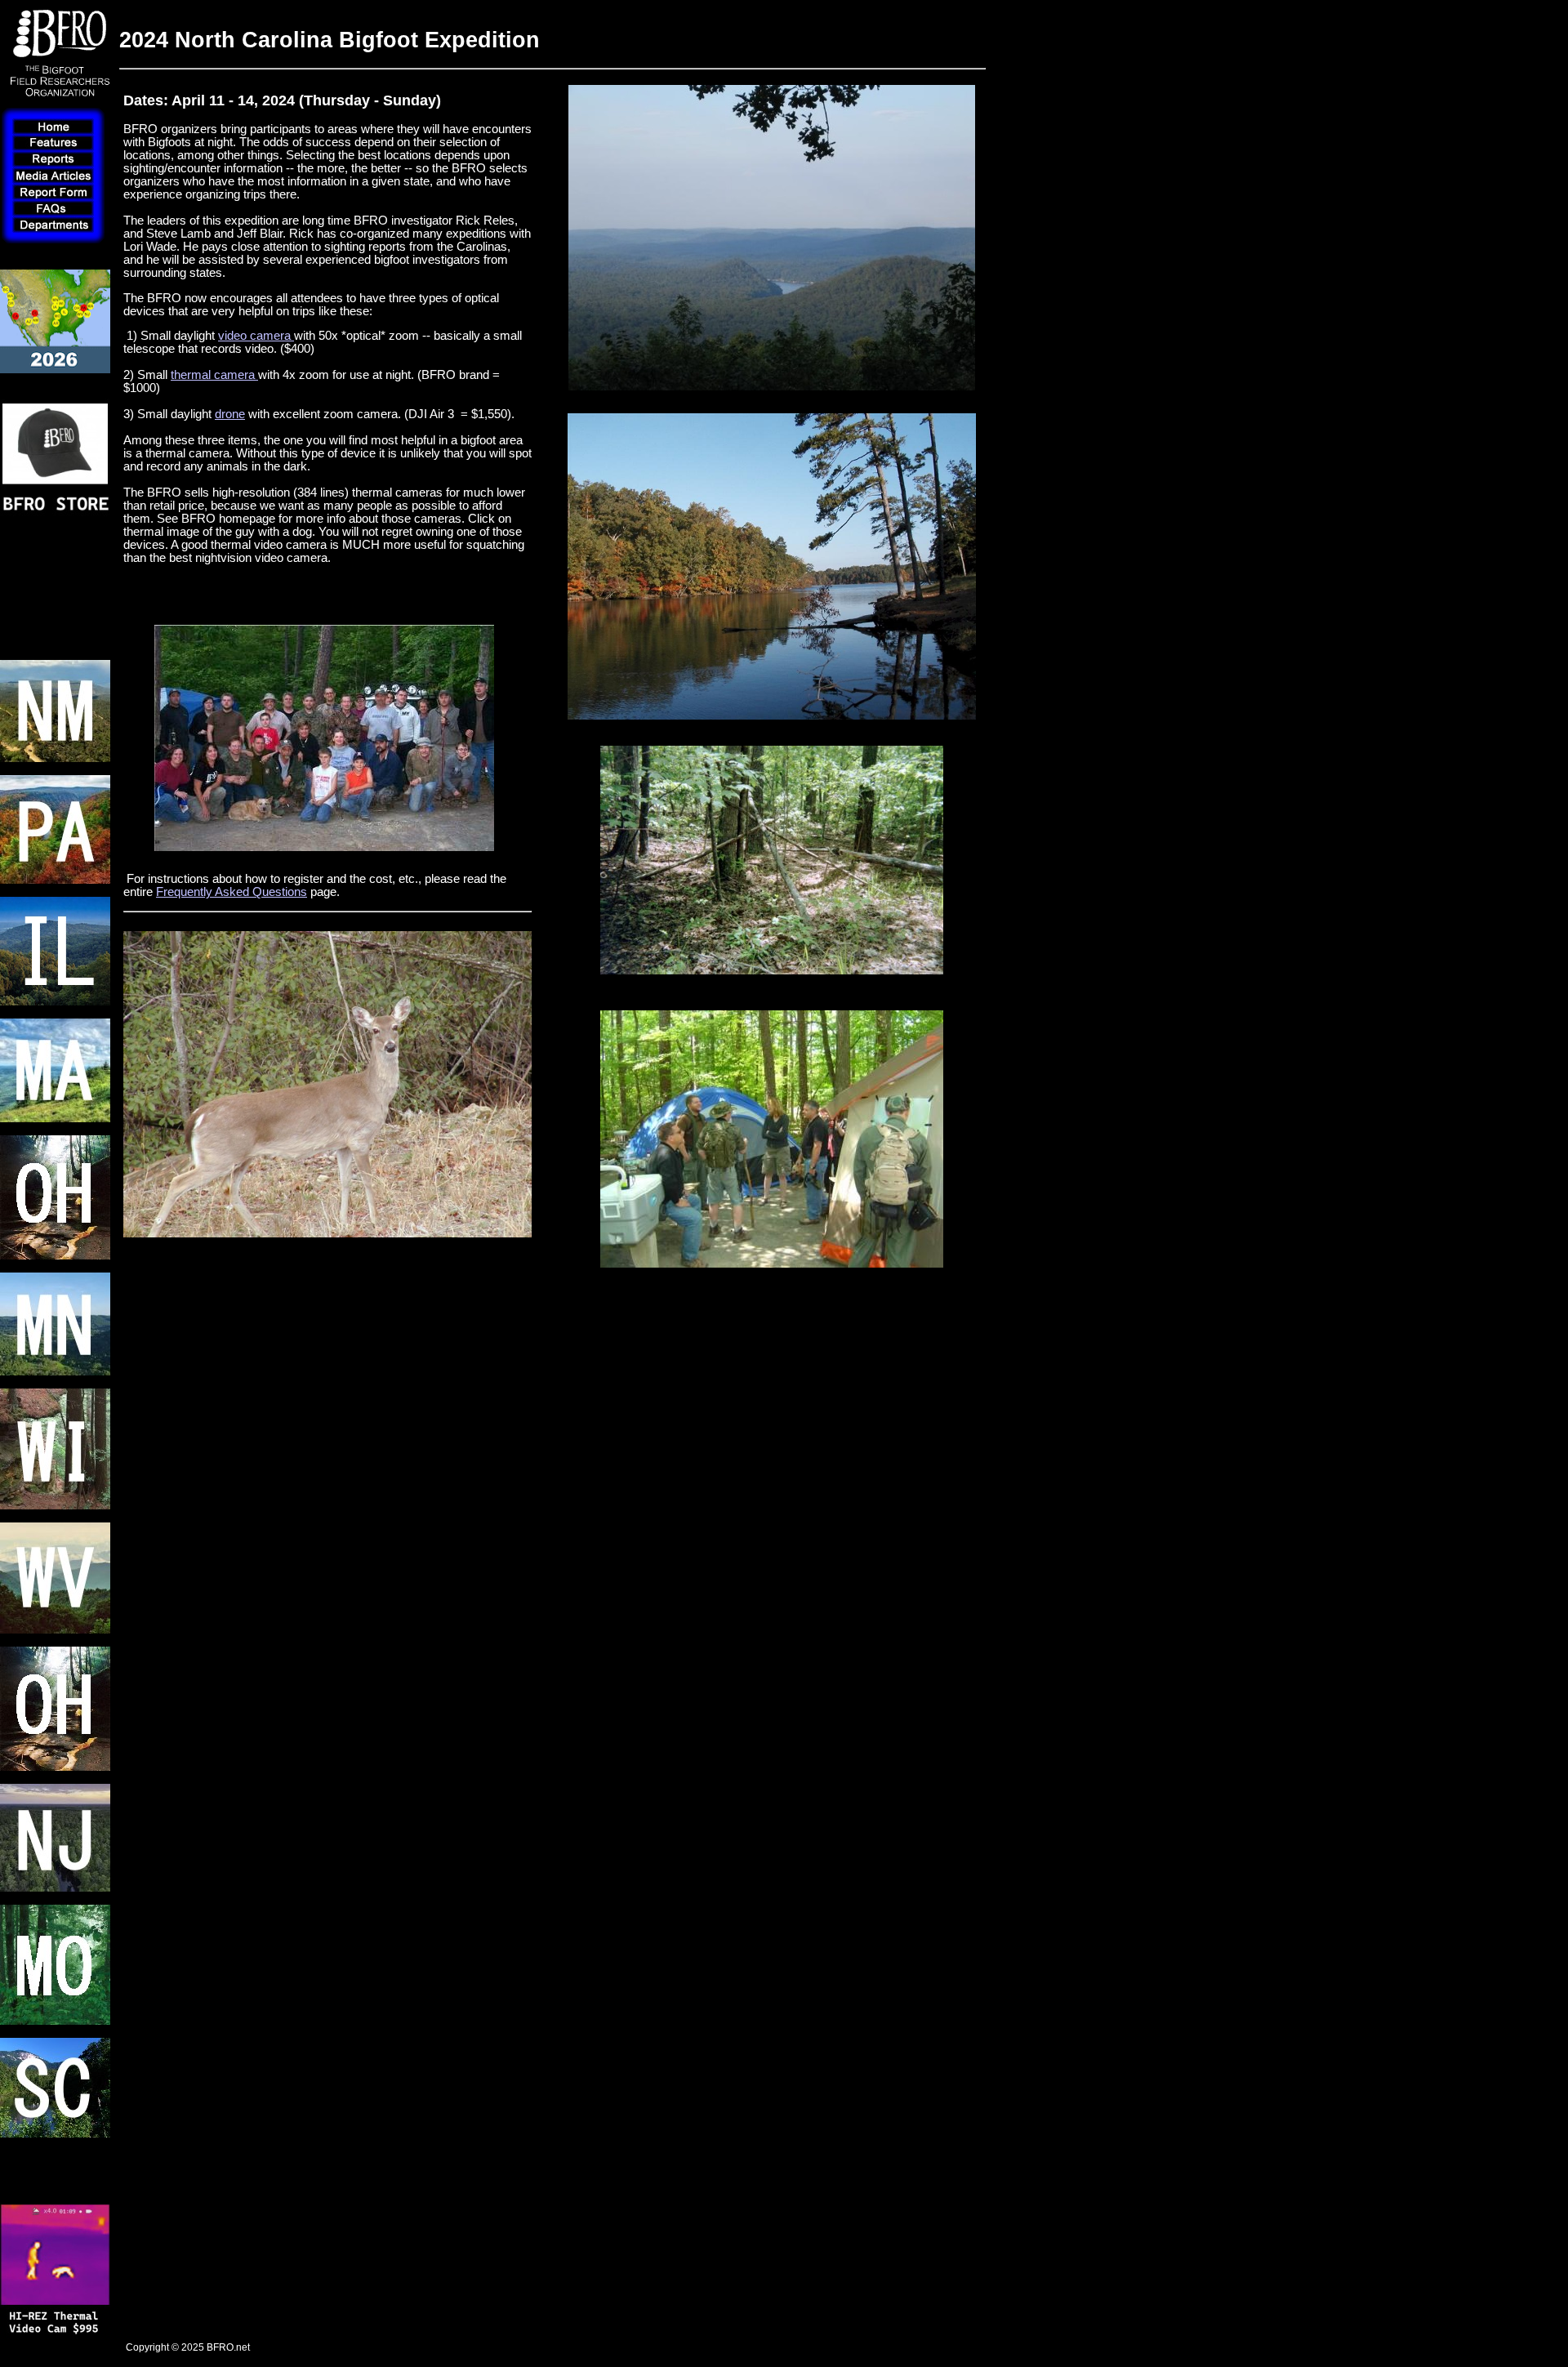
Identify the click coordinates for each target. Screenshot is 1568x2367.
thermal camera (214, 375)
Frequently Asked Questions (232, 892)
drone (230, 414)
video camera (256, 336)
